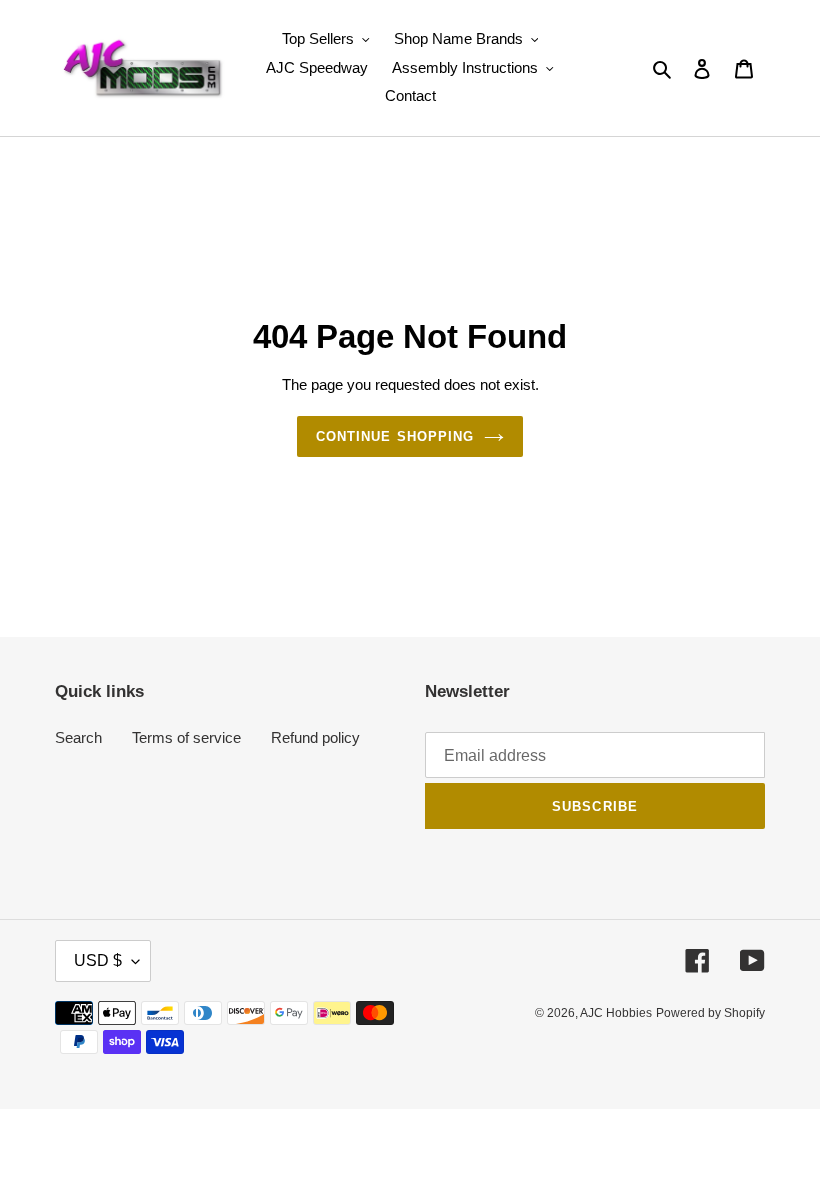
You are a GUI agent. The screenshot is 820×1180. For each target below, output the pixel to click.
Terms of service (186, 737)
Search (78, 737)
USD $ (98, 960)
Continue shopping (395, 436)
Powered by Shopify (710, 1013)
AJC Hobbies (616, 1013)
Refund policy (315, 737)
